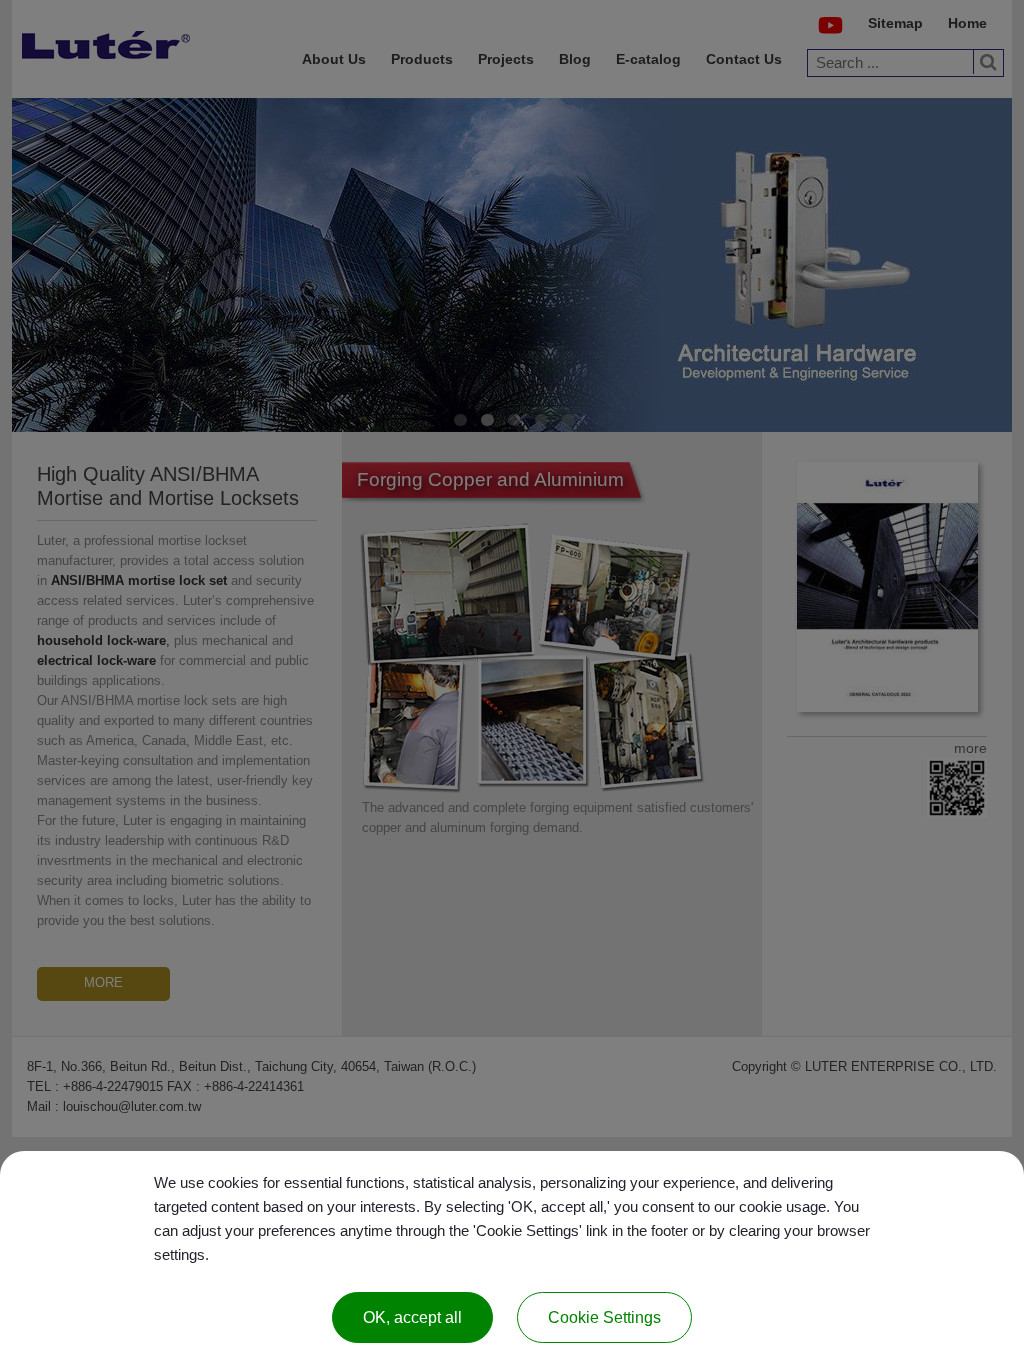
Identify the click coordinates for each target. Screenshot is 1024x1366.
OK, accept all (412, 1317)
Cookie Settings (604, 1317)
